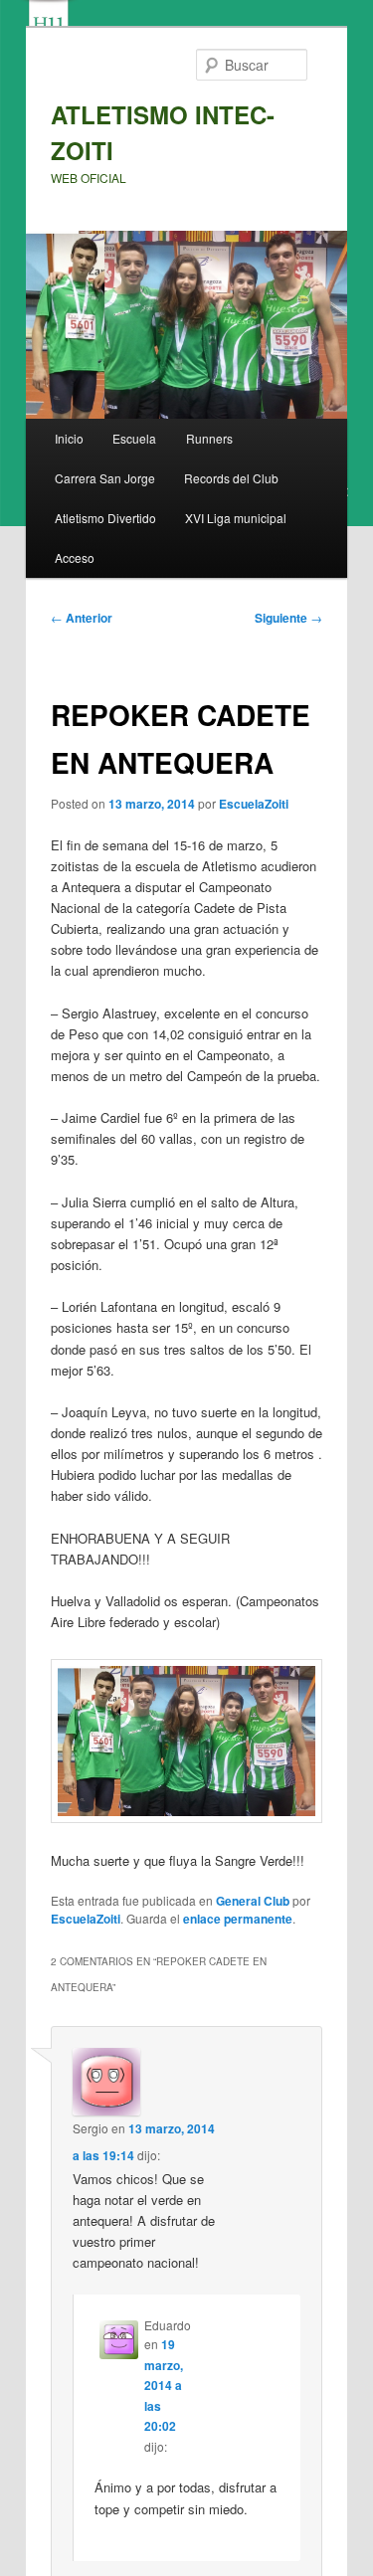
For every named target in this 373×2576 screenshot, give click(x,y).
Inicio (69, 438)
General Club (253, 1901)
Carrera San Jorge (105, 478)
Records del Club (231, 478)
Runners (209, 438)
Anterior (82, 618)
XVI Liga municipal (236, 518)
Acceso (75, 557)
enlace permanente (238, 1919)
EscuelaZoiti (254, 804)
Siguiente (288, 618)
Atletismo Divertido (105, 518)
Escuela (134, 438)
